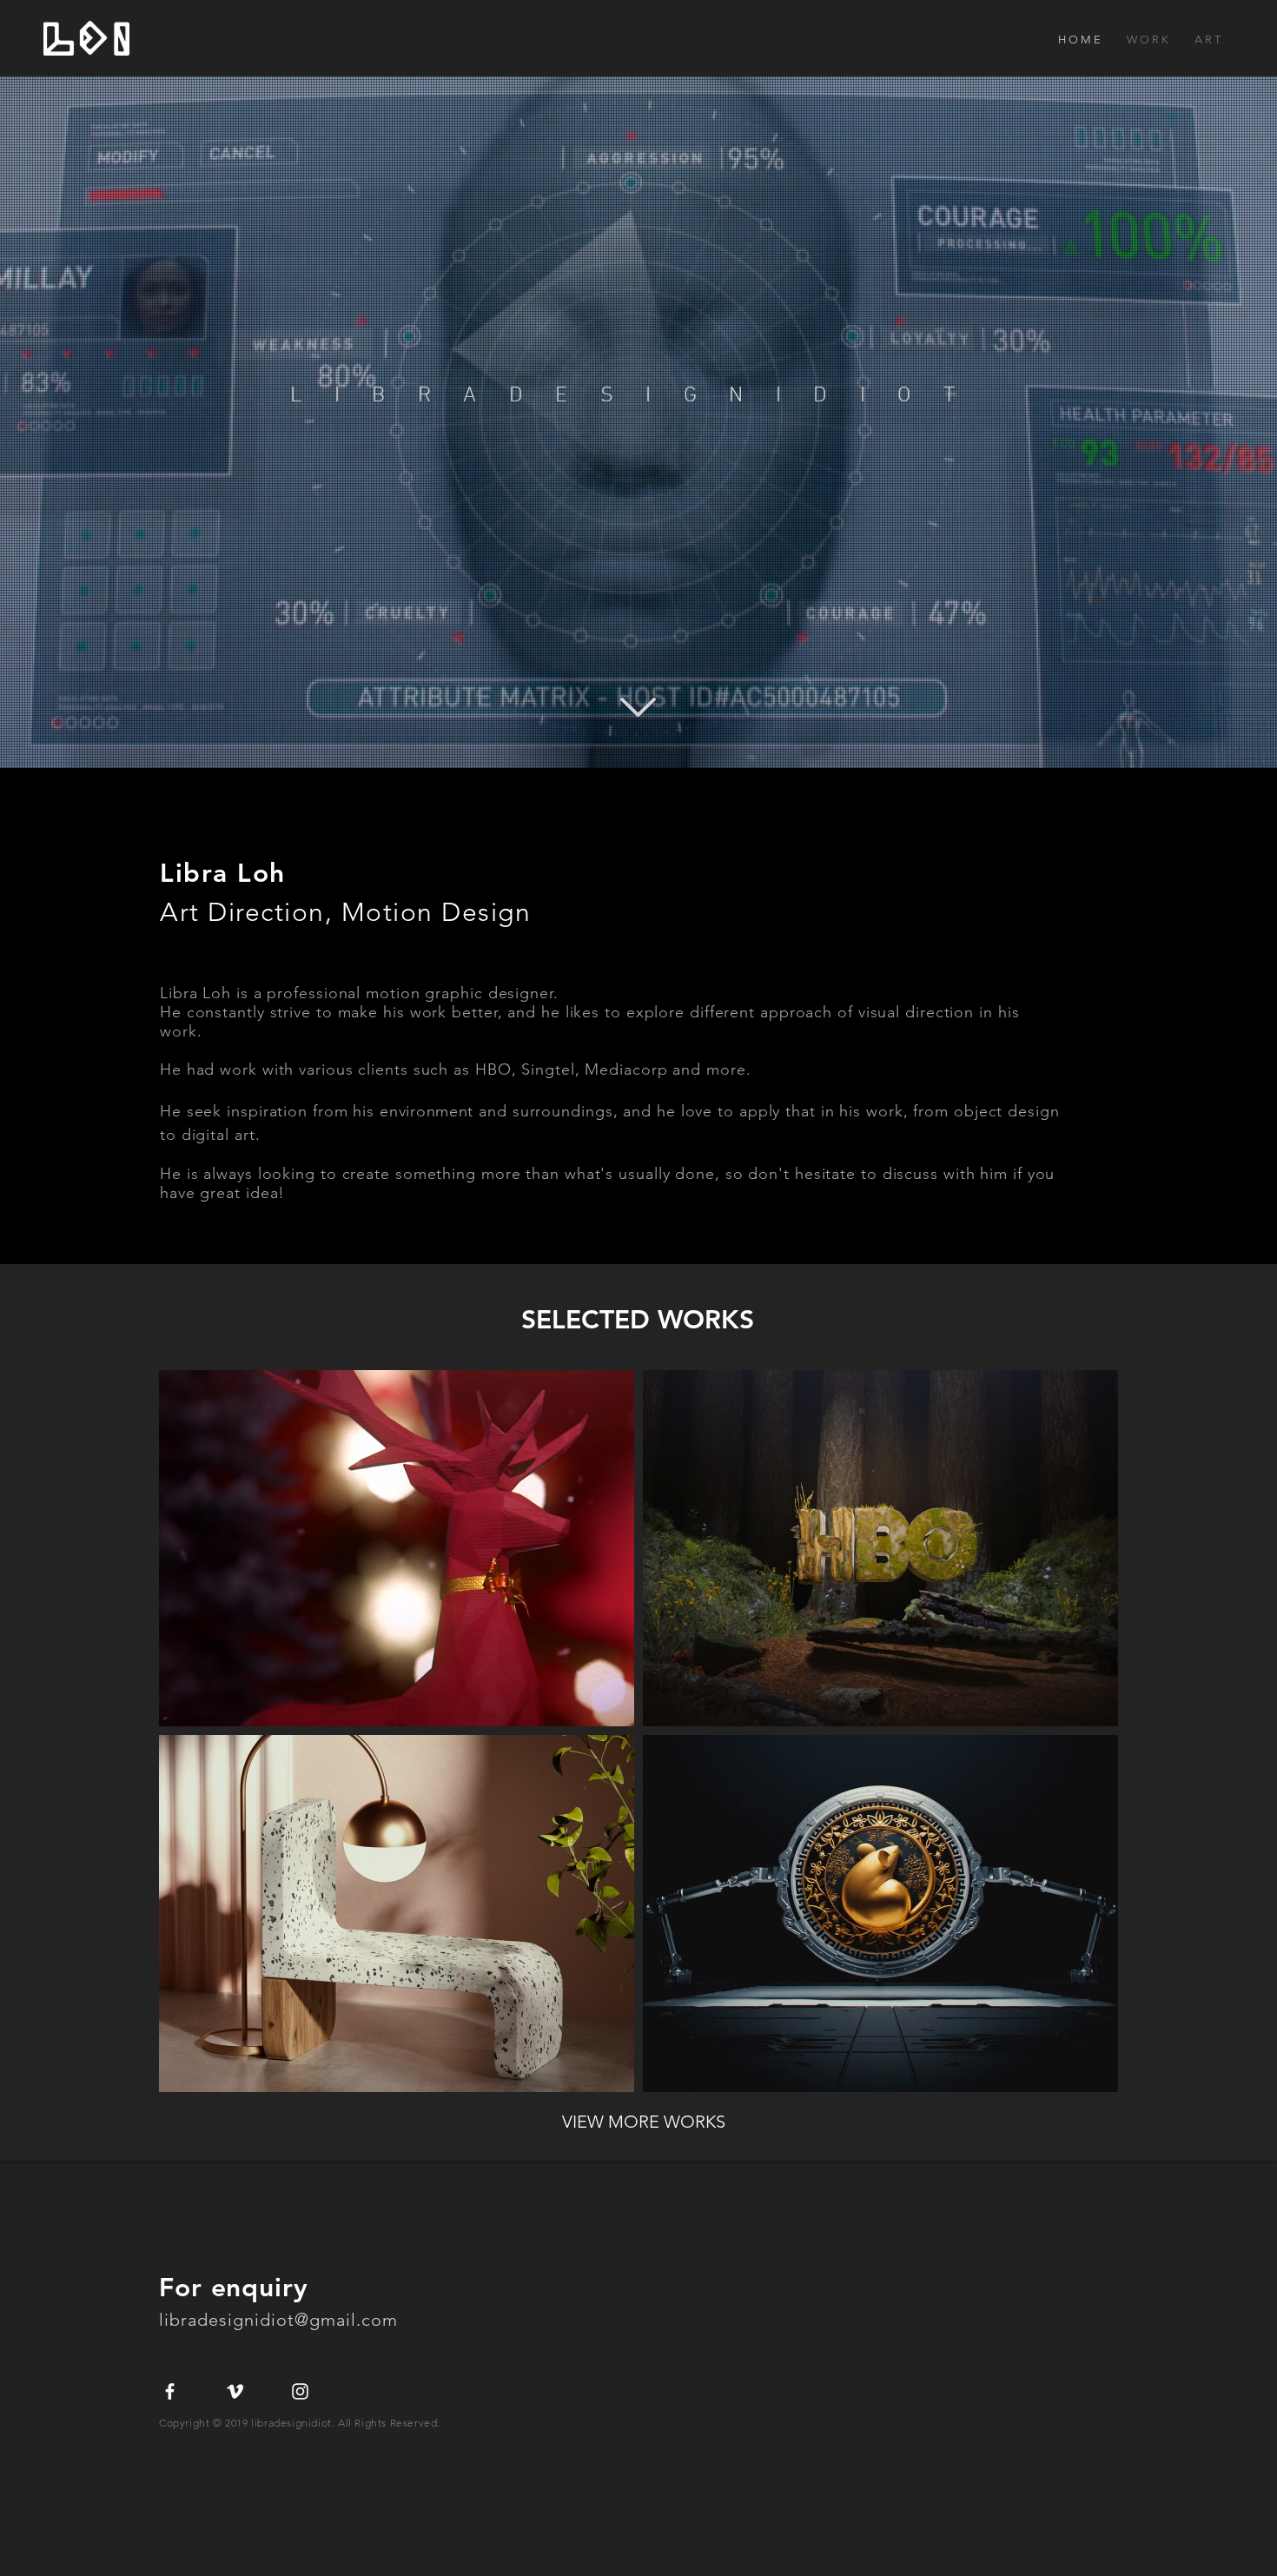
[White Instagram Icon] (300, 2391)
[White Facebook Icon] (170, 2391)
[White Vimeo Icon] (235, 2391)
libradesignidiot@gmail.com (281, 2320)
